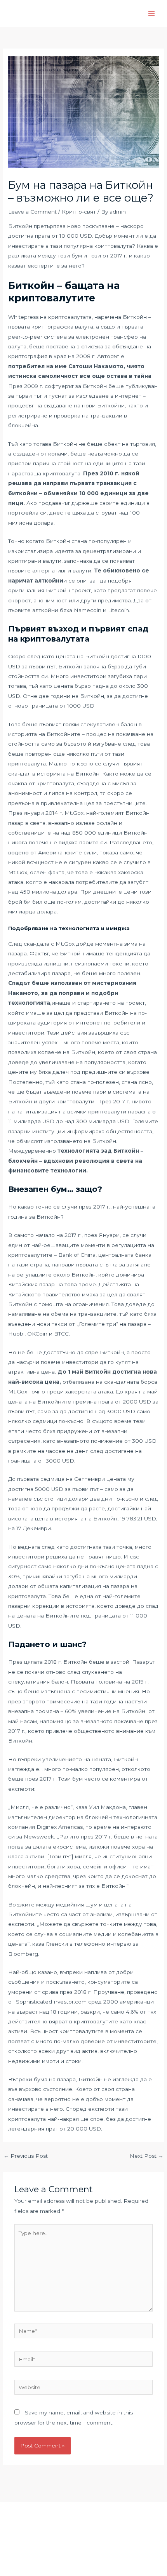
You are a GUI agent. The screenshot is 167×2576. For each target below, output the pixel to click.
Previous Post (26, 2156)
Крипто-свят (79, 212)
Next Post (147, 2156)
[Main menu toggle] (152, 14)
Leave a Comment (32, 212)
